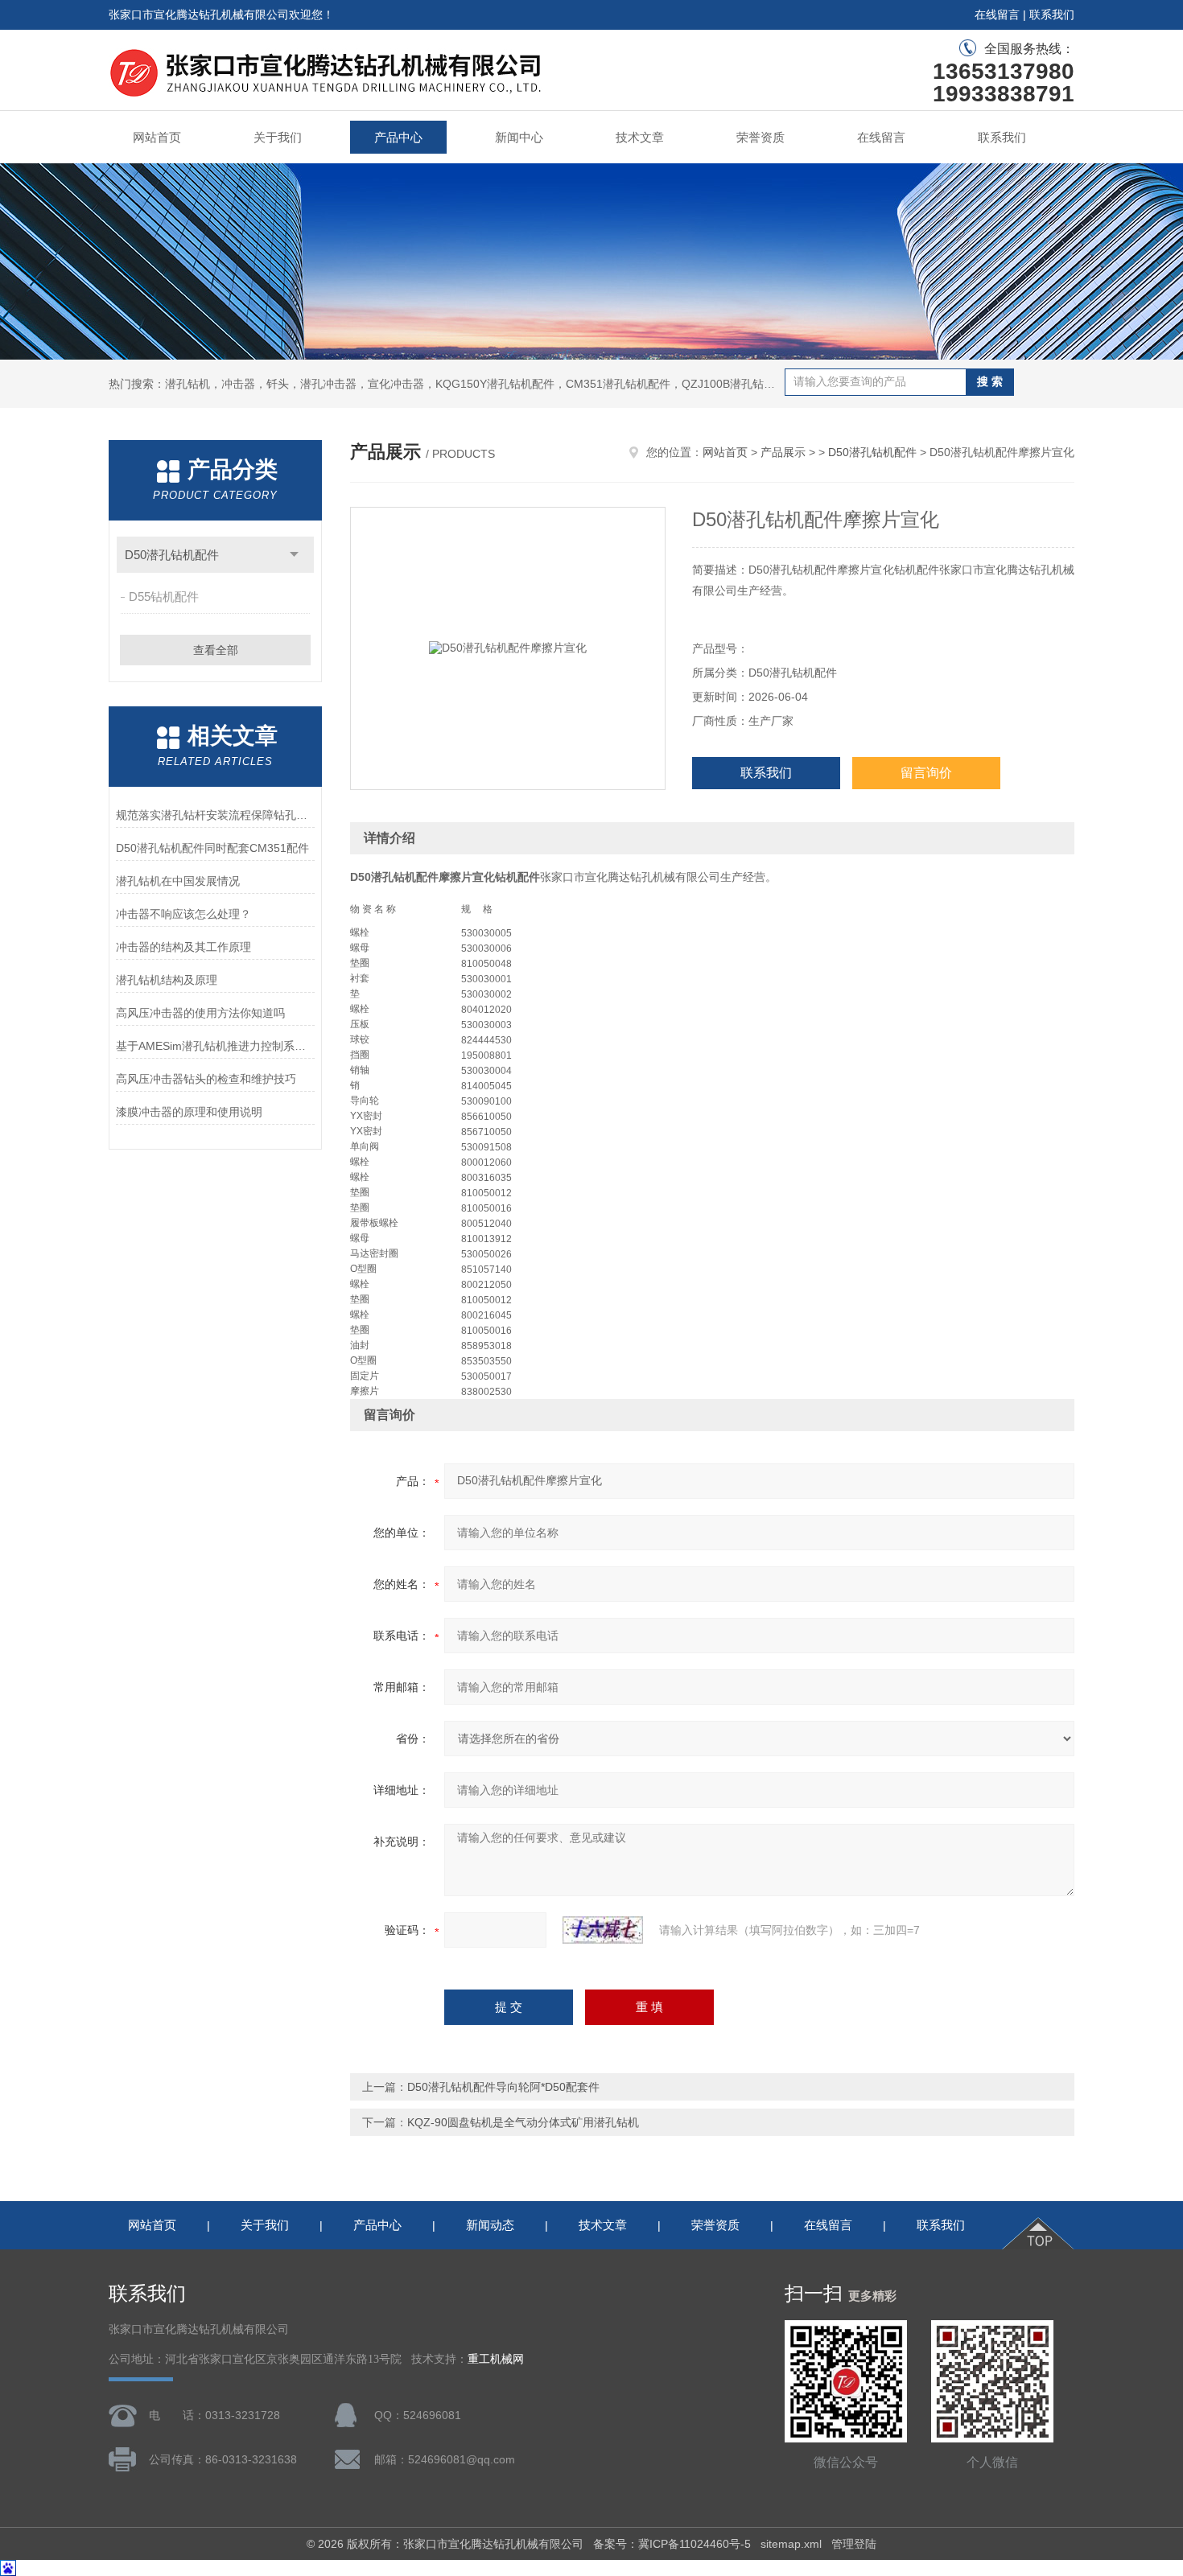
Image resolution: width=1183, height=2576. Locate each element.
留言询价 (926, 773)
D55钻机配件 (164, 597)
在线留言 (997, 14)
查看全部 (216, 650)
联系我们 (1052, 14)
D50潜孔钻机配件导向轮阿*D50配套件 (503, 2087)
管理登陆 (854, 2544)
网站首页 (157, 137)
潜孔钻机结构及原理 (167, 980)
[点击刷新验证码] (603, 1930)
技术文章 (640, 137)
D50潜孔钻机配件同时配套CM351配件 (212, 848)
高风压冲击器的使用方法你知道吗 (200, 1013)
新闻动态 (490, 2225)
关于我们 (278, 137)
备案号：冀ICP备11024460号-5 (672, 2544)
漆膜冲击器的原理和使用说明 (189, 1112)
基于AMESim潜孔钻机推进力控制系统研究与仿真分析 (215, 1046)
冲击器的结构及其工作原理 (183, 947)
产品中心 (398, 137)
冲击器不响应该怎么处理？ (183, 914)
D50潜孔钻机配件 (172, 555)
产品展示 (783, 452)
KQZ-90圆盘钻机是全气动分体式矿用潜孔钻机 (523, 2122)
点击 (294, 555)
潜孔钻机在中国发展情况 (178, 881)
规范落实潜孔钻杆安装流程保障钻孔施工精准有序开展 (215, 815)
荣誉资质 (760, 137)
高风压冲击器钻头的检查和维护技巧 (206, 1079)
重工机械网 (496, 2359)
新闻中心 (519, 137)
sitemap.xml (791, 2544)
